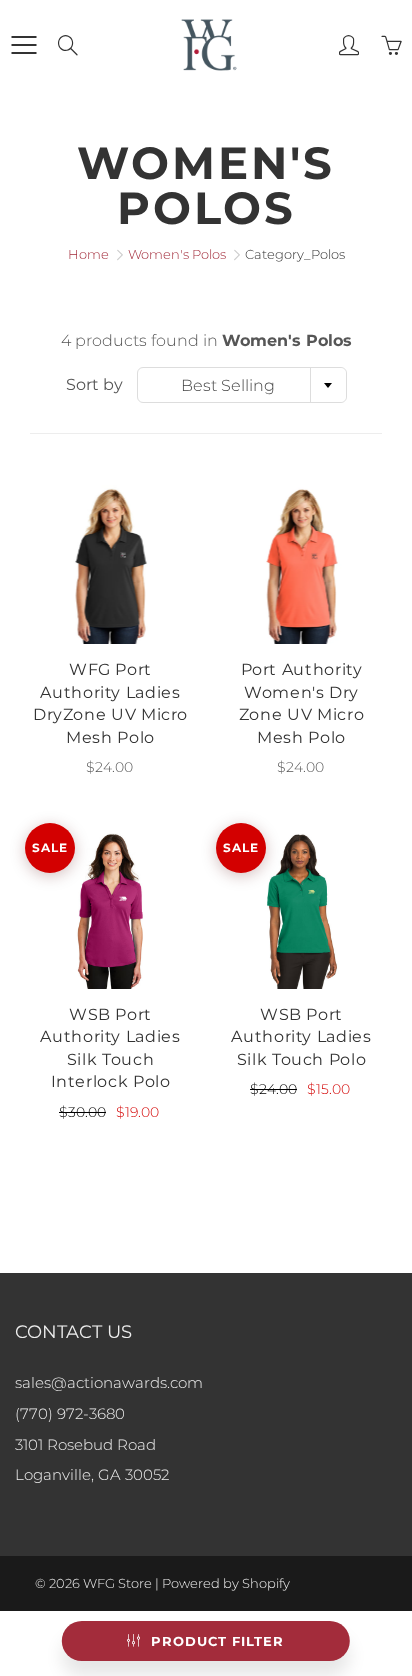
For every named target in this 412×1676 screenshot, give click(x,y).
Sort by (94, 384)
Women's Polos (177, 254)
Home (88, 254)
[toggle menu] (23, 45)
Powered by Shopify (226, 1583)
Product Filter (217, 1641)
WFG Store (117, 1583)
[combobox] (242, 385)
